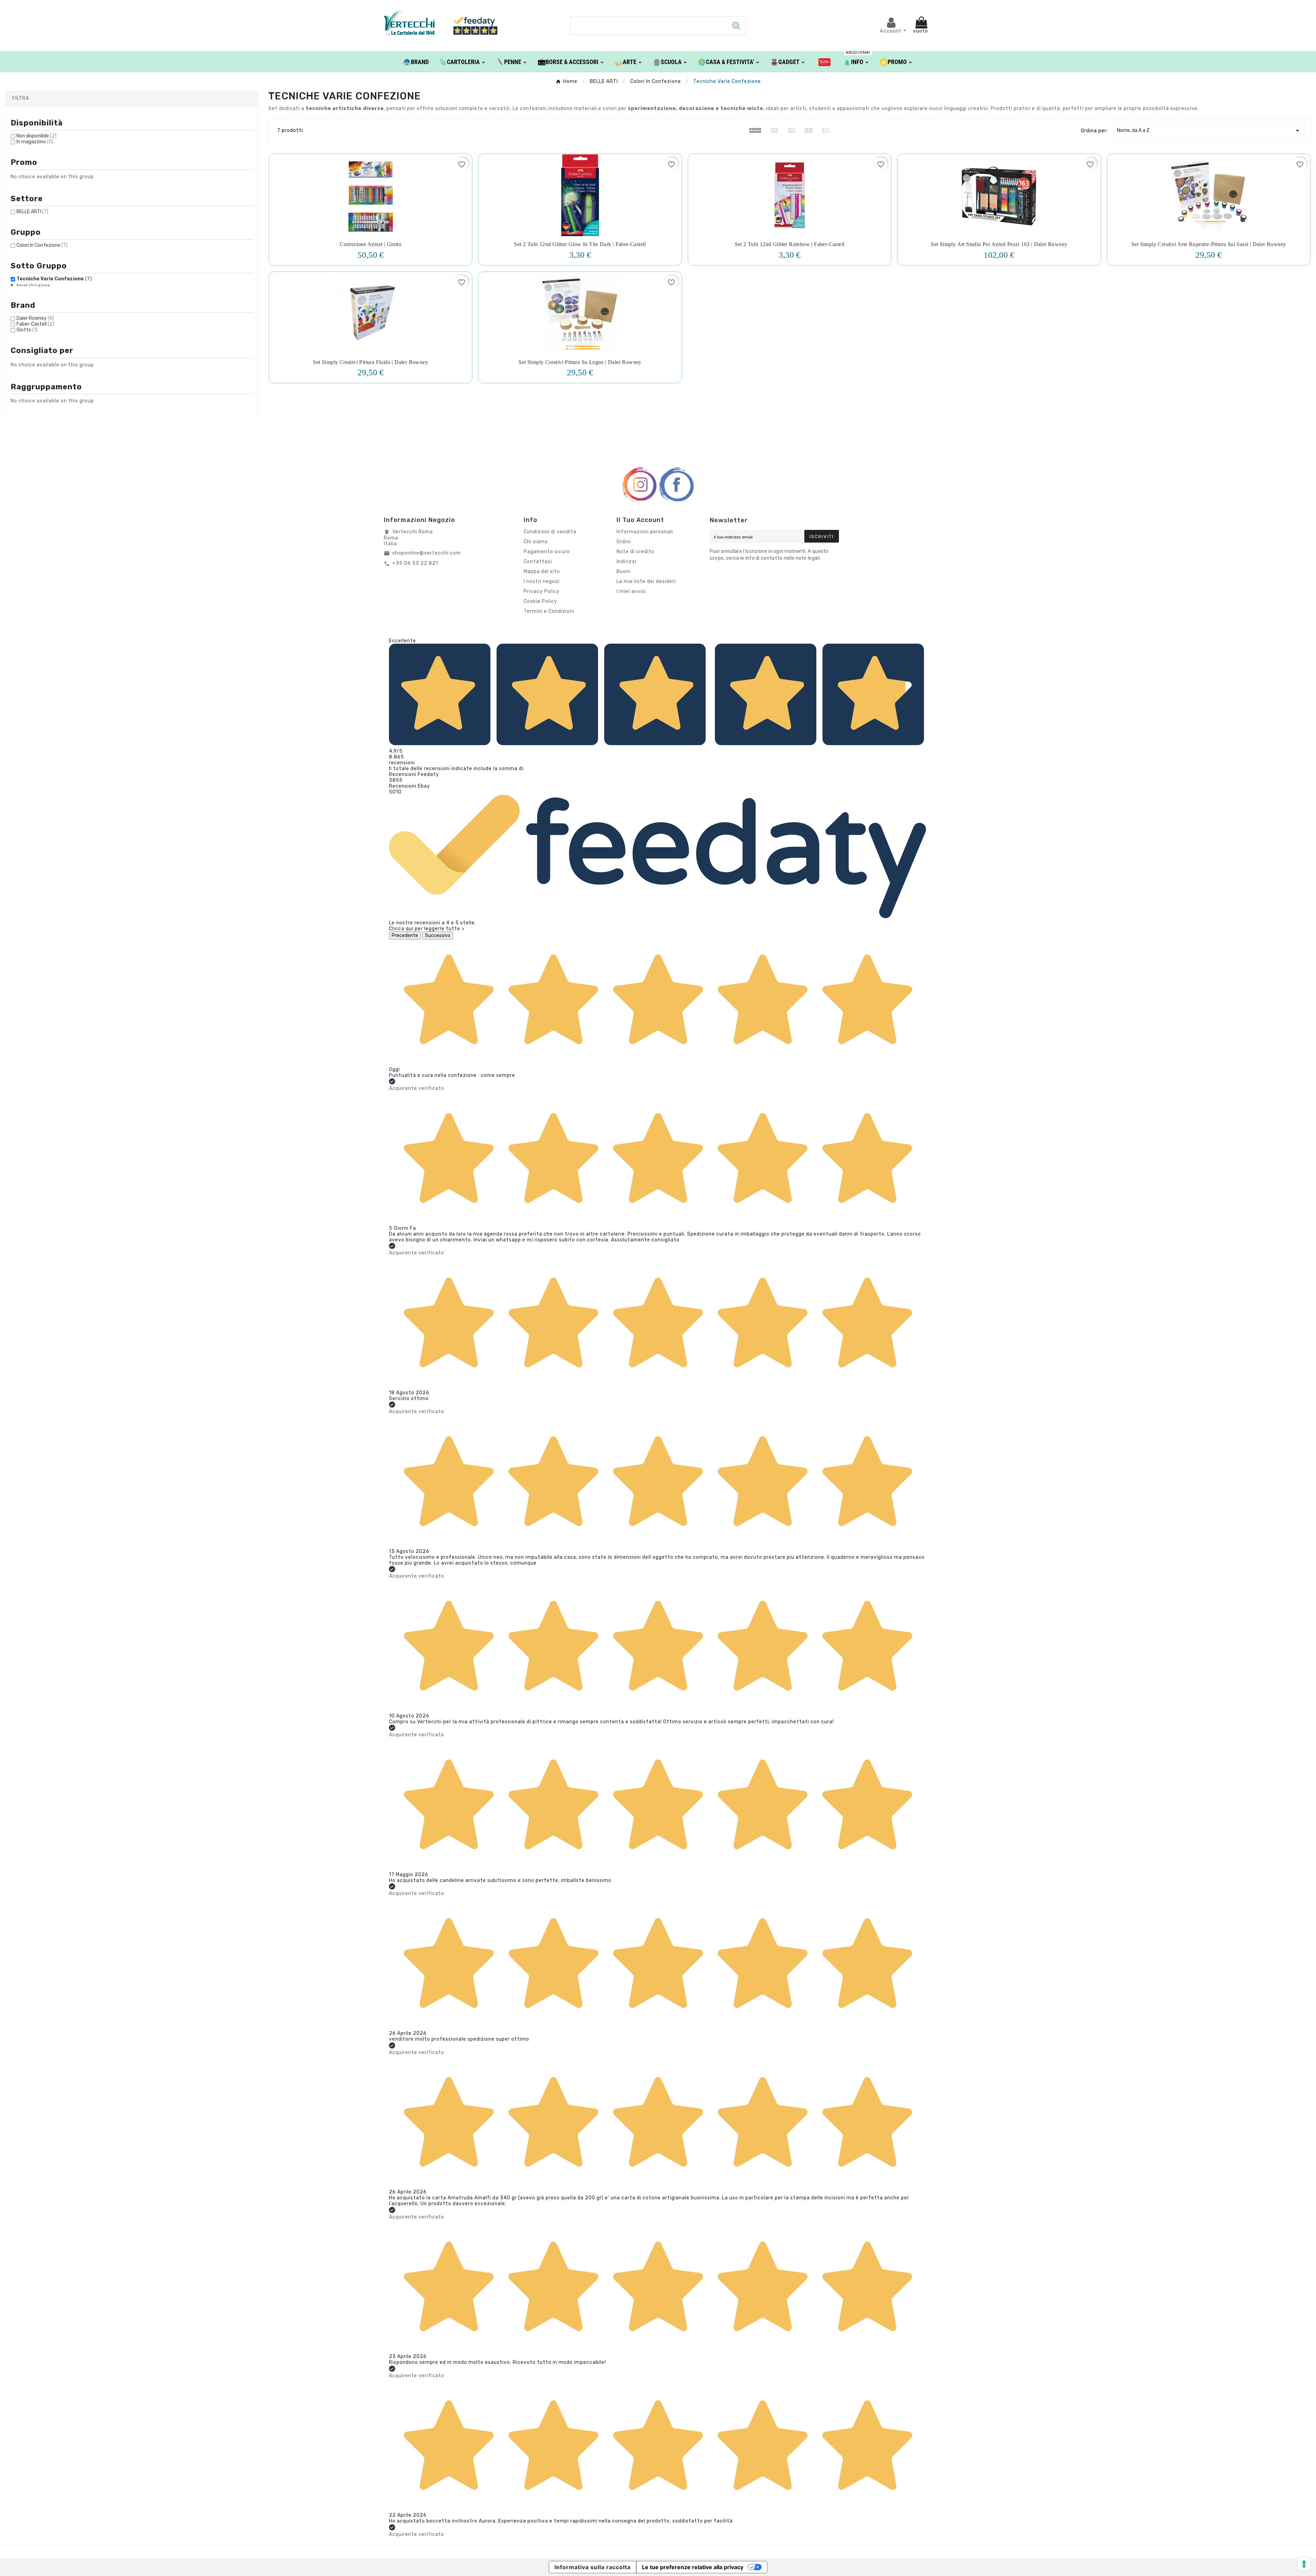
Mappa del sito (542, 572)
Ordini (624, 542)
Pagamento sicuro (547, 552)
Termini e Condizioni (549, 611)
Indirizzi (626, 562)
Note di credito (636, 552)
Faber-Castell (35, 324)
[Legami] (824, 62)
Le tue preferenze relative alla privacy (693, 2567)
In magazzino (35, 142)
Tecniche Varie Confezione (54, 279)
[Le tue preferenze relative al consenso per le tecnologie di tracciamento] (1304, 2564)
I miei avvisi (631, 591)
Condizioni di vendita (550, 532)
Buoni (624, 572)
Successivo (438, 935)
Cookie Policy (540, 601)
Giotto (27, 330)
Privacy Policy (542, 591)
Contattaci (538, 562)
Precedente (405, 935)
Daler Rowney (35, 318)
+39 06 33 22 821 (415, 563)
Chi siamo (536, 542)
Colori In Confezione (42, 245)
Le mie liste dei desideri (646, 581)
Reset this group (33, 285)
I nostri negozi (542, 581)
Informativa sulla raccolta (593, 2567)
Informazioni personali (645, 532)
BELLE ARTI (32, 212)
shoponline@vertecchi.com (427, 553)
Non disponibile (36, 136)
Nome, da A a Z (1209, 131)
